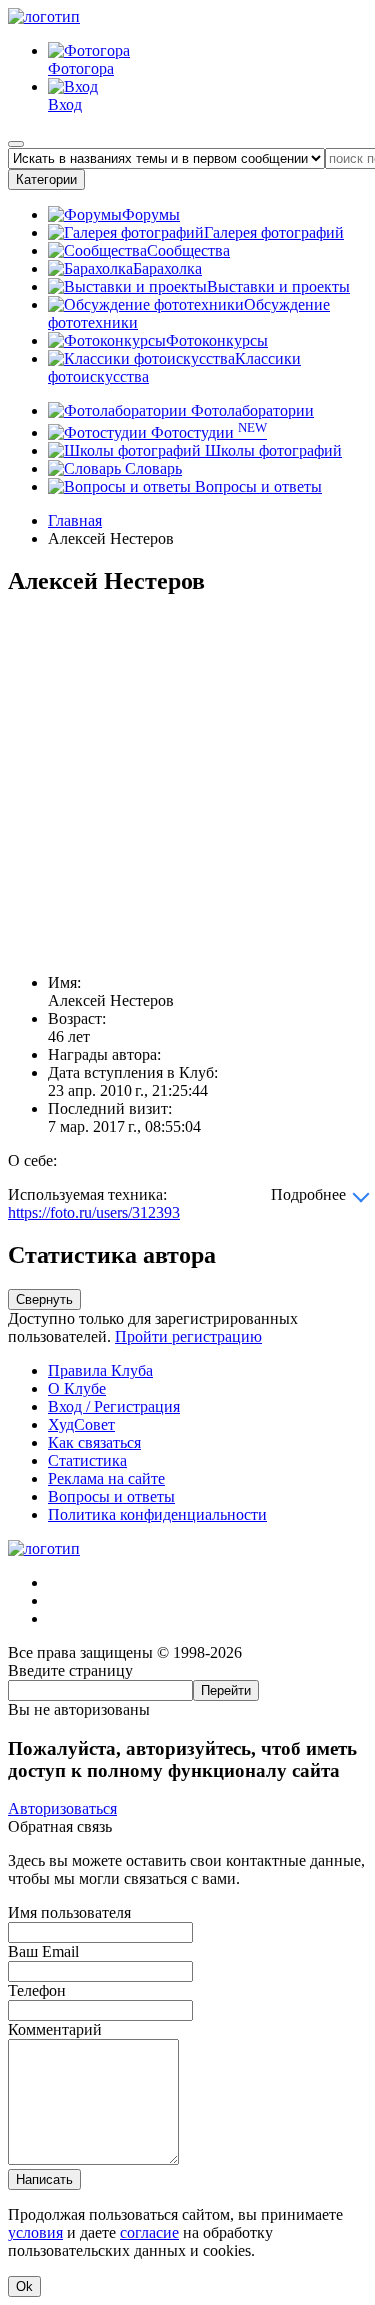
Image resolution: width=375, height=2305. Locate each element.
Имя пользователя (69, 1912)
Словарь (151, 468)
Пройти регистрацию (188, 1336)
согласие (149, 2232)
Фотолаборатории (250, 410)
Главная (75, 520)
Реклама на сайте (106, 1478)
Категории (46, 179)
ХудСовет (81, 1424)
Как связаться (94, 1442)
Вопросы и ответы (256, 486)
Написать (44, 2179)
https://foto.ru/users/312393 (94, 1212)
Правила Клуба (100, 1370)
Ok (24, 2286)
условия (35, 2232)
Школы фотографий (271, 450)
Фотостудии (207, 432)
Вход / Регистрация (114, 1406)
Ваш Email (43, 1951)
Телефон (37, 1990)
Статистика (87, 1460)
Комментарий (55, 2029)
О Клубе (77, 1388)
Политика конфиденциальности (157, 1514)
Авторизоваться (62, 1808)
